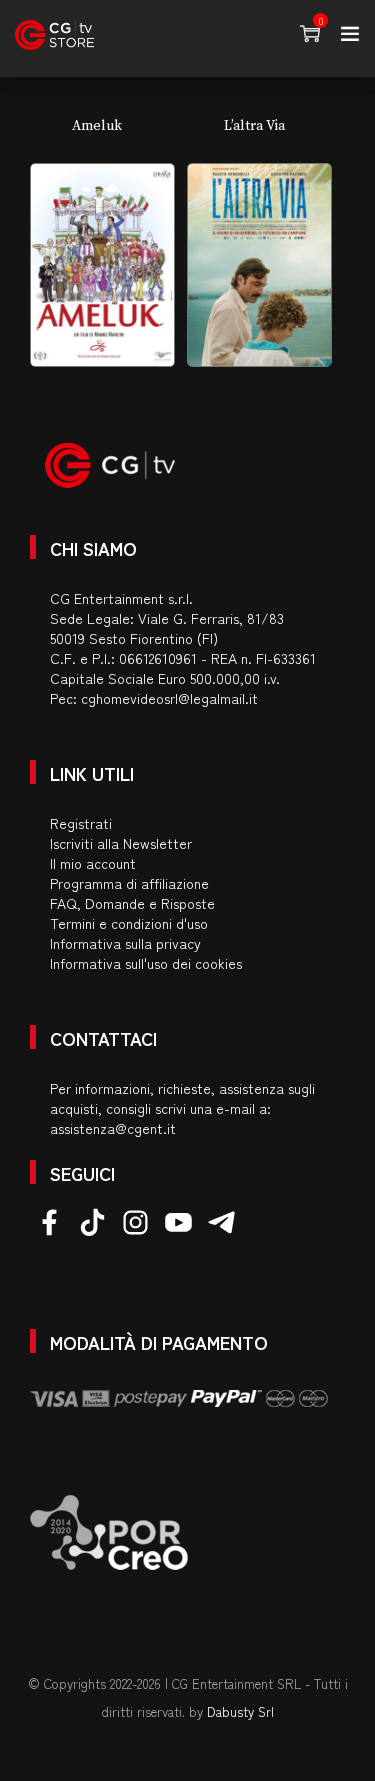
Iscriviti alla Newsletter (121, 843)
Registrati (81, 823)
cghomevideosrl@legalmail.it (169, 698)
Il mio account (93, 863)
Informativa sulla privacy (125, 943)
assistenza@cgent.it (113, 1128)
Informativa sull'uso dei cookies (146, 963)
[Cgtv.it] (54, 35)
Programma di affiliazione (129, 883)
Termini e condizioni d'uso (129, 923)
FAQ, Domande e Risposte (132, 903)
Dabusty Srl (240, 1711)
